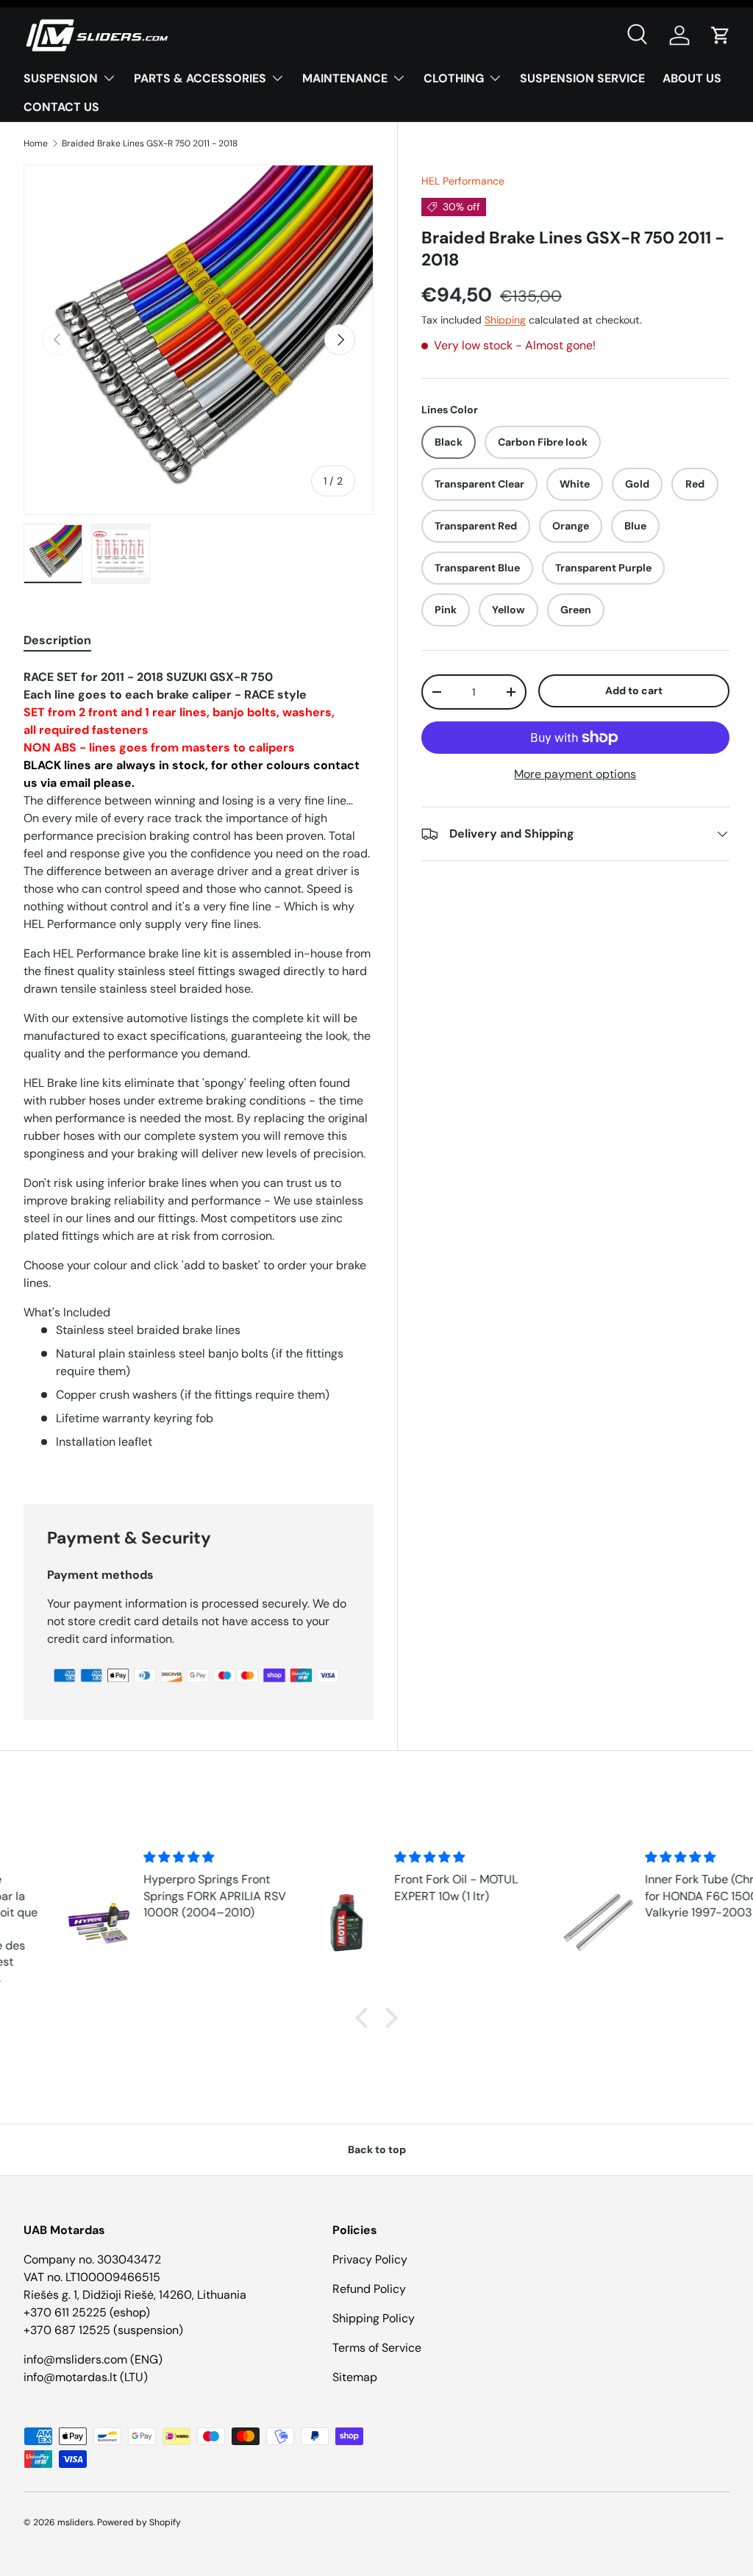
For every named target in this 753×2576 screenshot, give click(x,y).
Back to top (377, 2149)
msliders (75, 2522)
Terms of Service (377, 2348)
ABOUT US (692, 78)
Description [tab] (57, 640)
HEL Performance (463, 181)
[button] (721, 35)
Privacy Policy (370, 2259)
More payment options (575, 774)
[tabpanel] (199, 1068)
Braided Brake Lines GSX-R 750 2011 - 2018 (150, 143)
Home (36, 143)
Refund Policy (369, 2289)
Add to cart (634, 691)
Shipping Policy (374, 2318)
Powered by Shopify (139, 2522)
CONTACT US (61, 107)
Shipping (505, 320)
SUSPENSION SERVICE (582, 78)
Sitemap (355, 2377)
